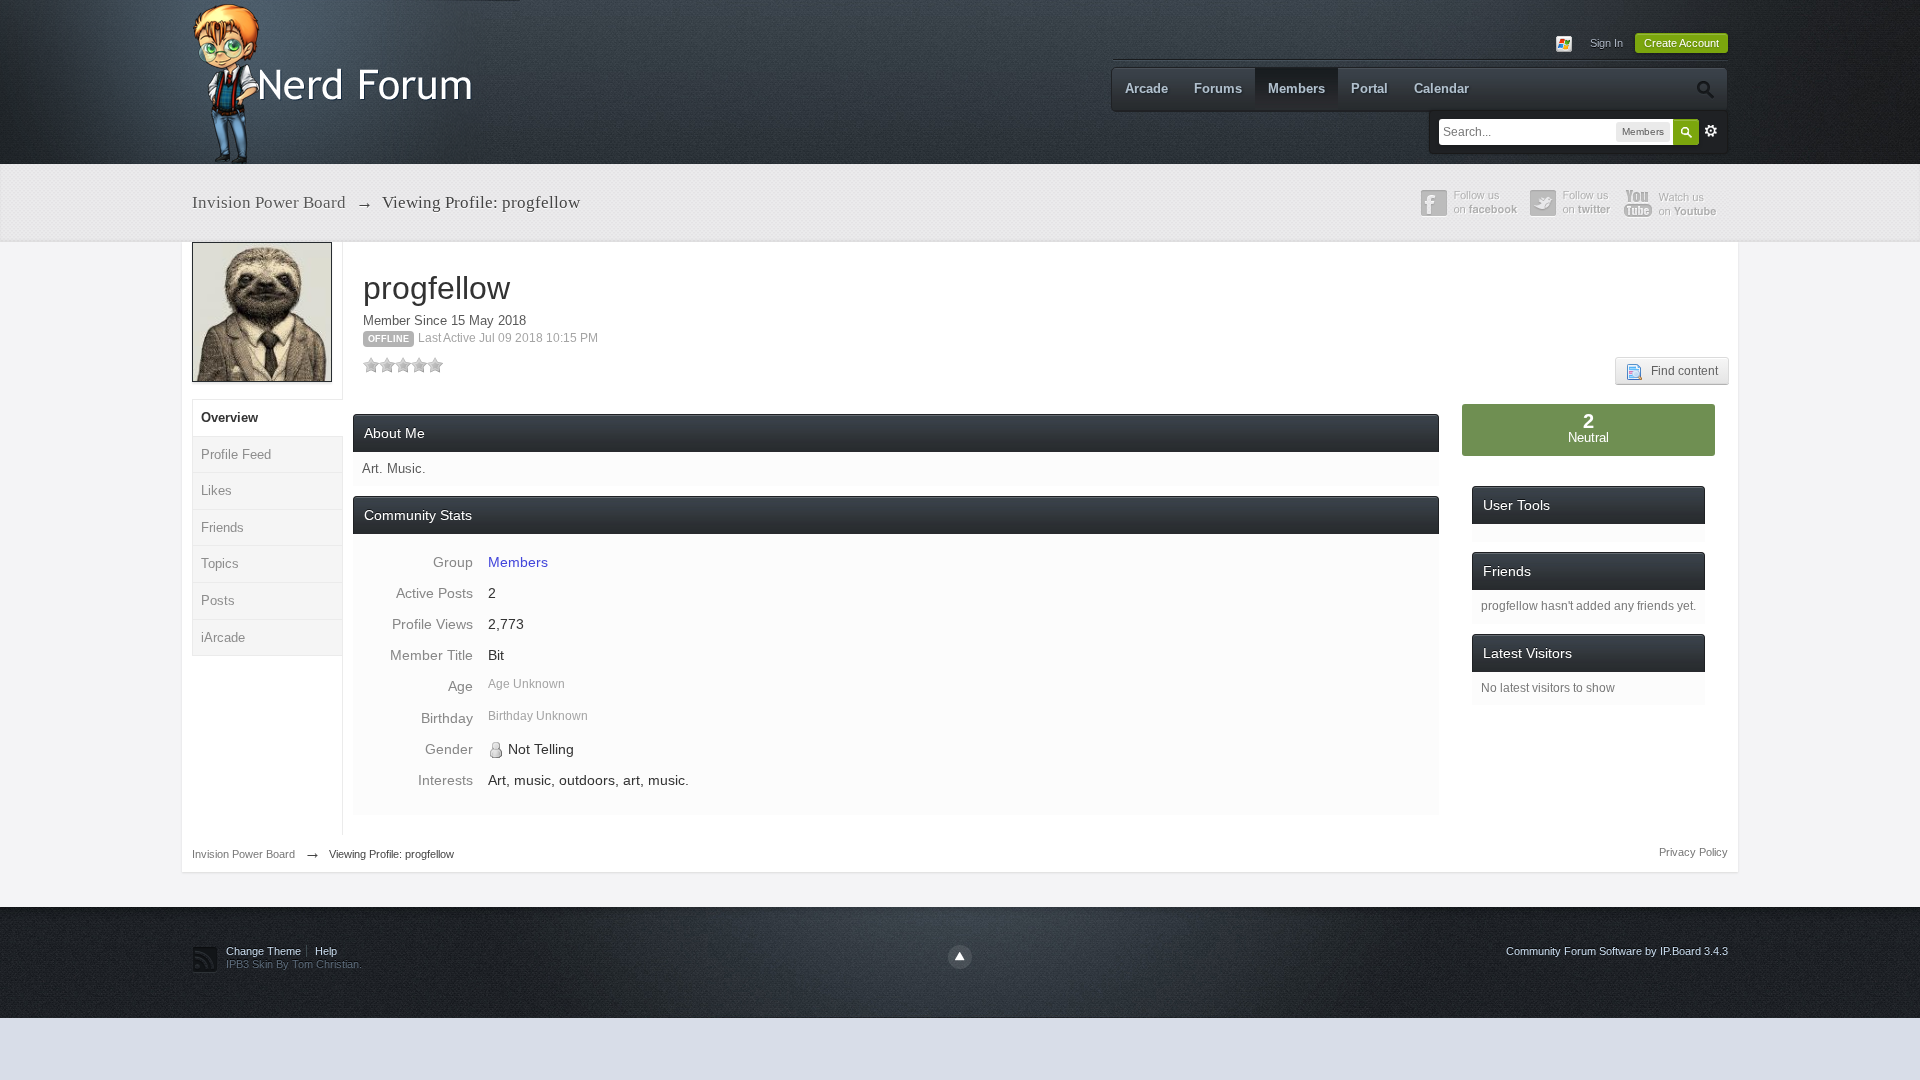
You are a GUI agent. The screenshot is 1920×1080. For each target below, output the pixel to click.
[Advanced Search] (1704, 89)
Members (1296, 88)
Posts (218, 600)
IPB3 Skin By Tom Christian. (294, 964)
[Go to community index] (337, 80)
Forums (1218, 88)
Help (326, 951)
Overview (229, 417)
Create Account (1681, 43)
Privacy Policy (1693, 852)
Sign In (1606, 43)
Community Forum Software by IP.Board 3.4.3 (1617, 951)
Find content (1680, 371)
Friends (222, 527)
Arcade (1146, 88)
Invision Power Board (243, 854)
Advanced (1711, 131)
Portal (1369, 88)
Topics (220, 563)
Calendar (1441, 88)
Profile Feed (236, 454)
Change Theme (263, 951)
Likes (216, 490)
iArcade (223, 637)
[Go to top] (960, 957)
